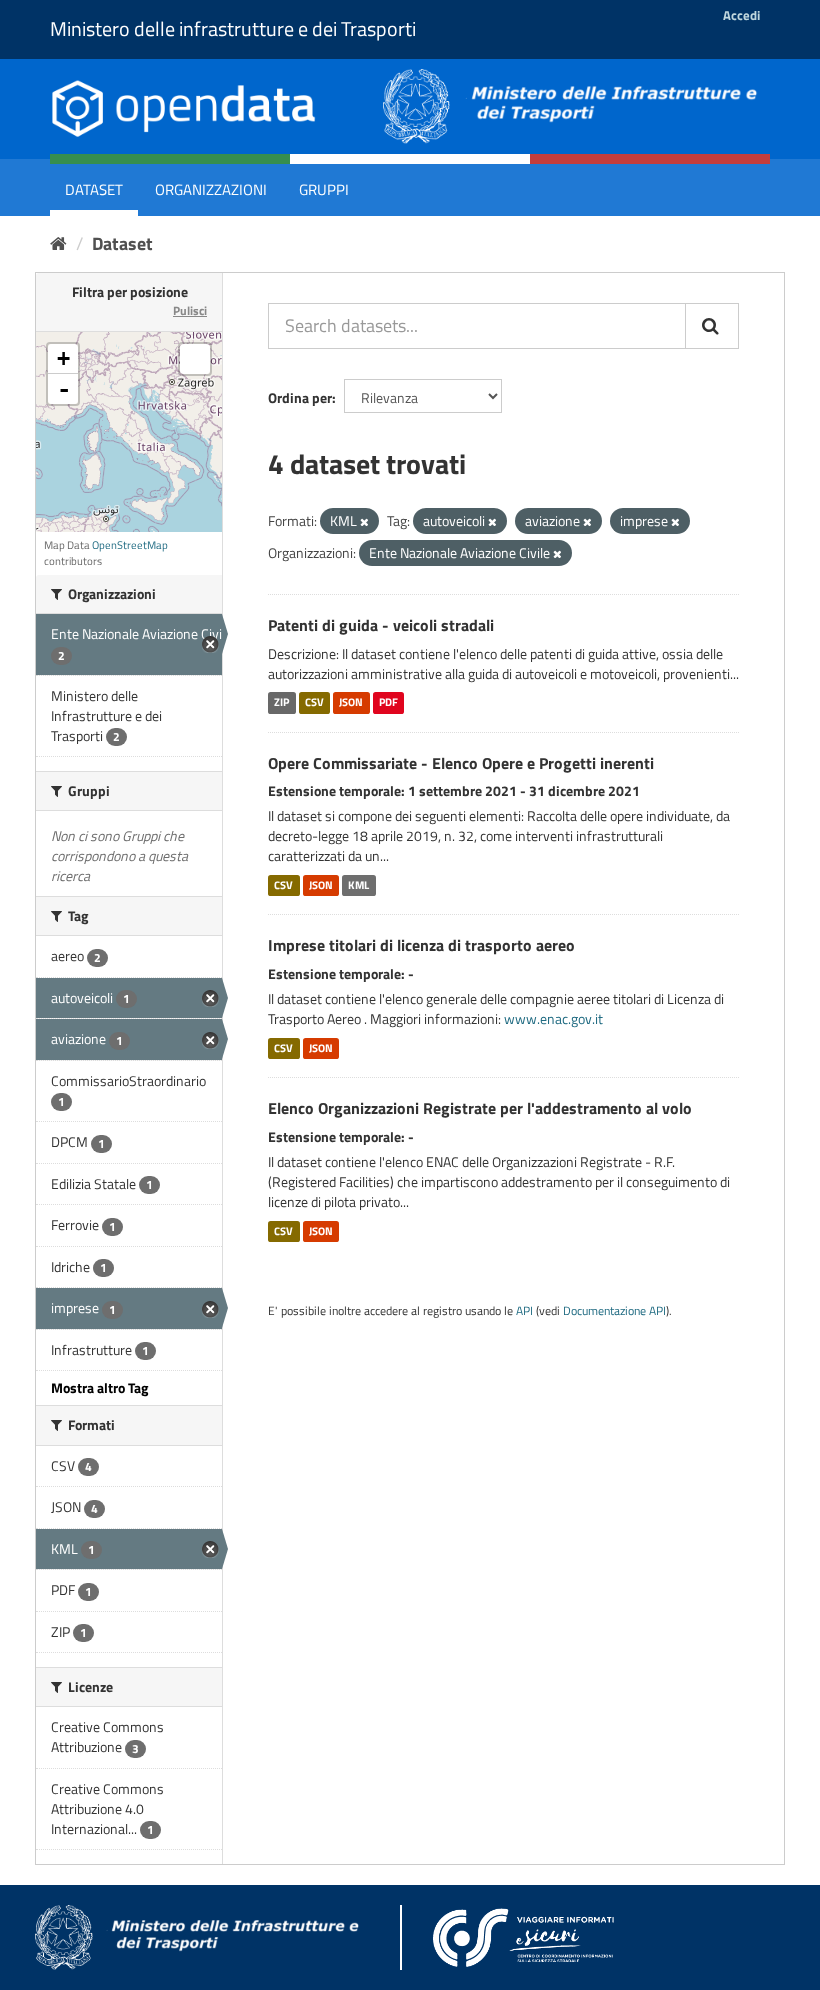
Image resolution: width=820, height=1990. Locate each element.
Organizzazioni (211, 189)
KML (358, 885)
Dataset (94, 189)
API (524, 1311)
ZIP (281, 703)
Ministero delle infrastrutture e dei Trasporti (233, 28)
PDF (388, 703)
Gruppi (324, 189)
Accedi (741, 15)
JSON (351, 703)
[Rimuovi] (364, 522)
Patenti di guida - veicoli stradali (381, 625)
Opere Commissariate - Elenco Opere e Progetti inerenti (461, 763)
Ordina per (300, 397)
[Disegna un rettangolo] (195, 359)
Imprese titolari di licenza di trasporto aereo (421, 945)
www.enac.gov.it (553, 1018)
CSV (314, 703)
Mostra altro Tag (99, 1387)
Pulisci (190, 310)
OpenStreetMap (130, 545)
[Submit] (712, 326)
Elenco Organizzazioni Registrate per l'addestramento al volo (480, 1108)
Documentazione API (614, 1311)
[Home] (58, 243)
